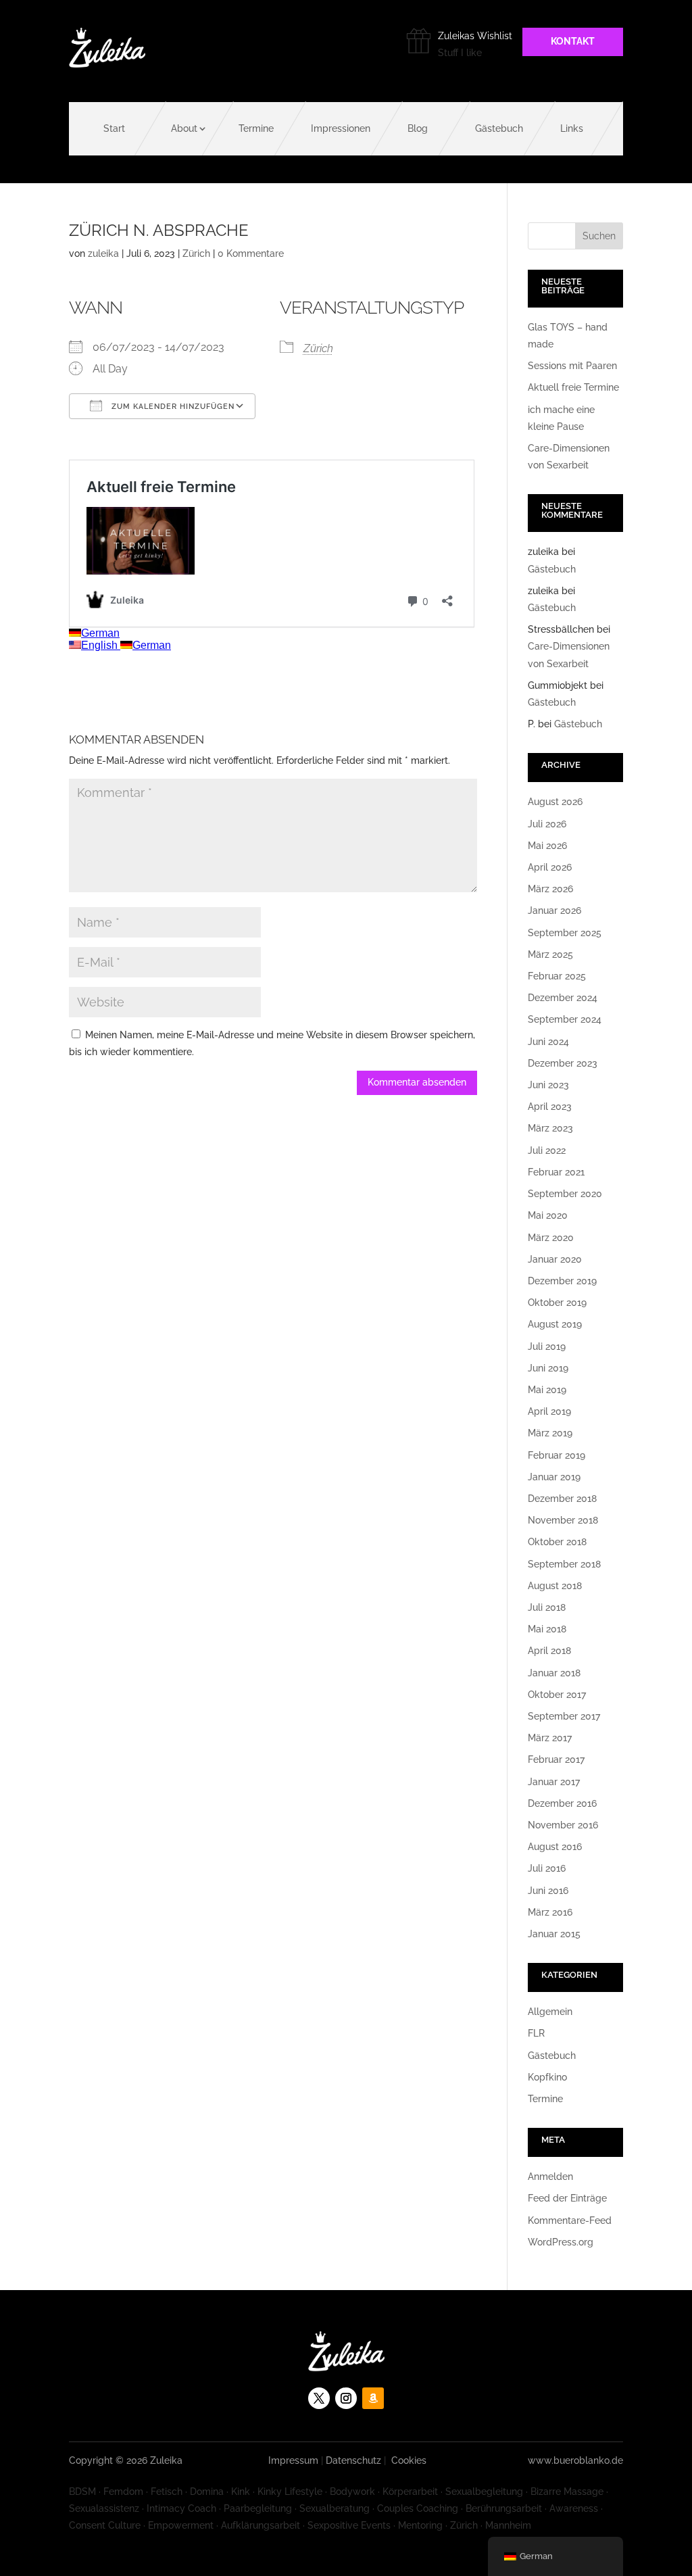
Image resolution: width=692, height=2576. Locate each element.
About (184, 128)
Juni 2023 (548, 1085)
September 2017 (564, 1716)
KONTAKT (573, 41)
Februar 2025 (557, 976)
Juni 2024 (548, 1042)
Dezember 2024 (563, 998)
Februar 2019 (557, 1455)
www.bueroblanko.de (575, 2460)
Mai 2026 (547, 846)
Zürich (196, 253)
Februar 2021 (556, 1172)
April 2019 (549, 1411)
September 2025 (565, 933)
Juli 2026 (547, 824)
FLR (536, 2033)
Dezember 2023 (563, 1063)
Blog (418, 128)
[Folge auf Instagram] (346, 2398)
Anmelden (550, 2177)
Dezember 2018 (562, 1499)
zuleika (103, 253)
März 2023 (550, 1128)
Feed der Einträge (567, 2198)
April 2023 (550, 1107)
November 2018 (563, 1520)
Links (572, 128)
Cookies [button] (409, 2460)
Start (114, 128)
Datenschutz (353, 2460)
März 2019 (550, 1433)
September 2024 (565, 1019)
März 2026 (550, 889)
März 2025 (550, 954)
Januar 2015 (554, 1934)
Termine (256, 128)
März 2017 (550, 1738)
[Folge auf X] (319, 2398)
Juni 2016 (548, 1891)
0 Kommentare (251, 253)
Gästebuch (499, 128)
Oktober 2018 (557, 1542)
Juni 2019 (548, 1368)
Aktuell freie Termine (573, 387)
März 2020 (551, 1238)
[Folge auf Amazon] (373, 2398)
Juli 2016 (547, 1868)
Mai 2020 (548, 1215)
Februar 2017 (556, 1759)
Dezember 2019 (562, 1281)
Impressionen (341, 128)
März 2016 (550, 1912)
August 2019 (555, 1324)
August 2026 (555, 802)
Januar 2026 (554, 910)
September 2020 (565, 1194)
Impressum (293, 2460)
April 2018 (549, 1651)
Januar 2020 (555, 1259)
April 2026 (550, 867)
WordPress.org (561, 2242)
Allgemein (550, 2012)
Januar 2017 (554, 1782)
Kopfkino (547, 2077)
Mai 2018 (547, 1629)
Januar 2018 (554, 1673)
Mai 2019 (547, 1390)
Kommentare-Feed (570, 2220)
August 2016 (555, 1847)
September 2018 (564, 1564)
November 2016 (563, 1825)
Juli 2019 (547, 1346)
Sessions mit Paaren (572, 366)
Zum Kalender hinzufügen (172, 407)
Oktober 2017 (557, 1695)
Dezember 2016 (562, 1803)
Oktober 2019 (557, 1303)
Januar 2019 (554, 1477)
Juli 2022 (547, 1150)
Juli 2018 (547, 1607)
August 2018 (555, 1586)
